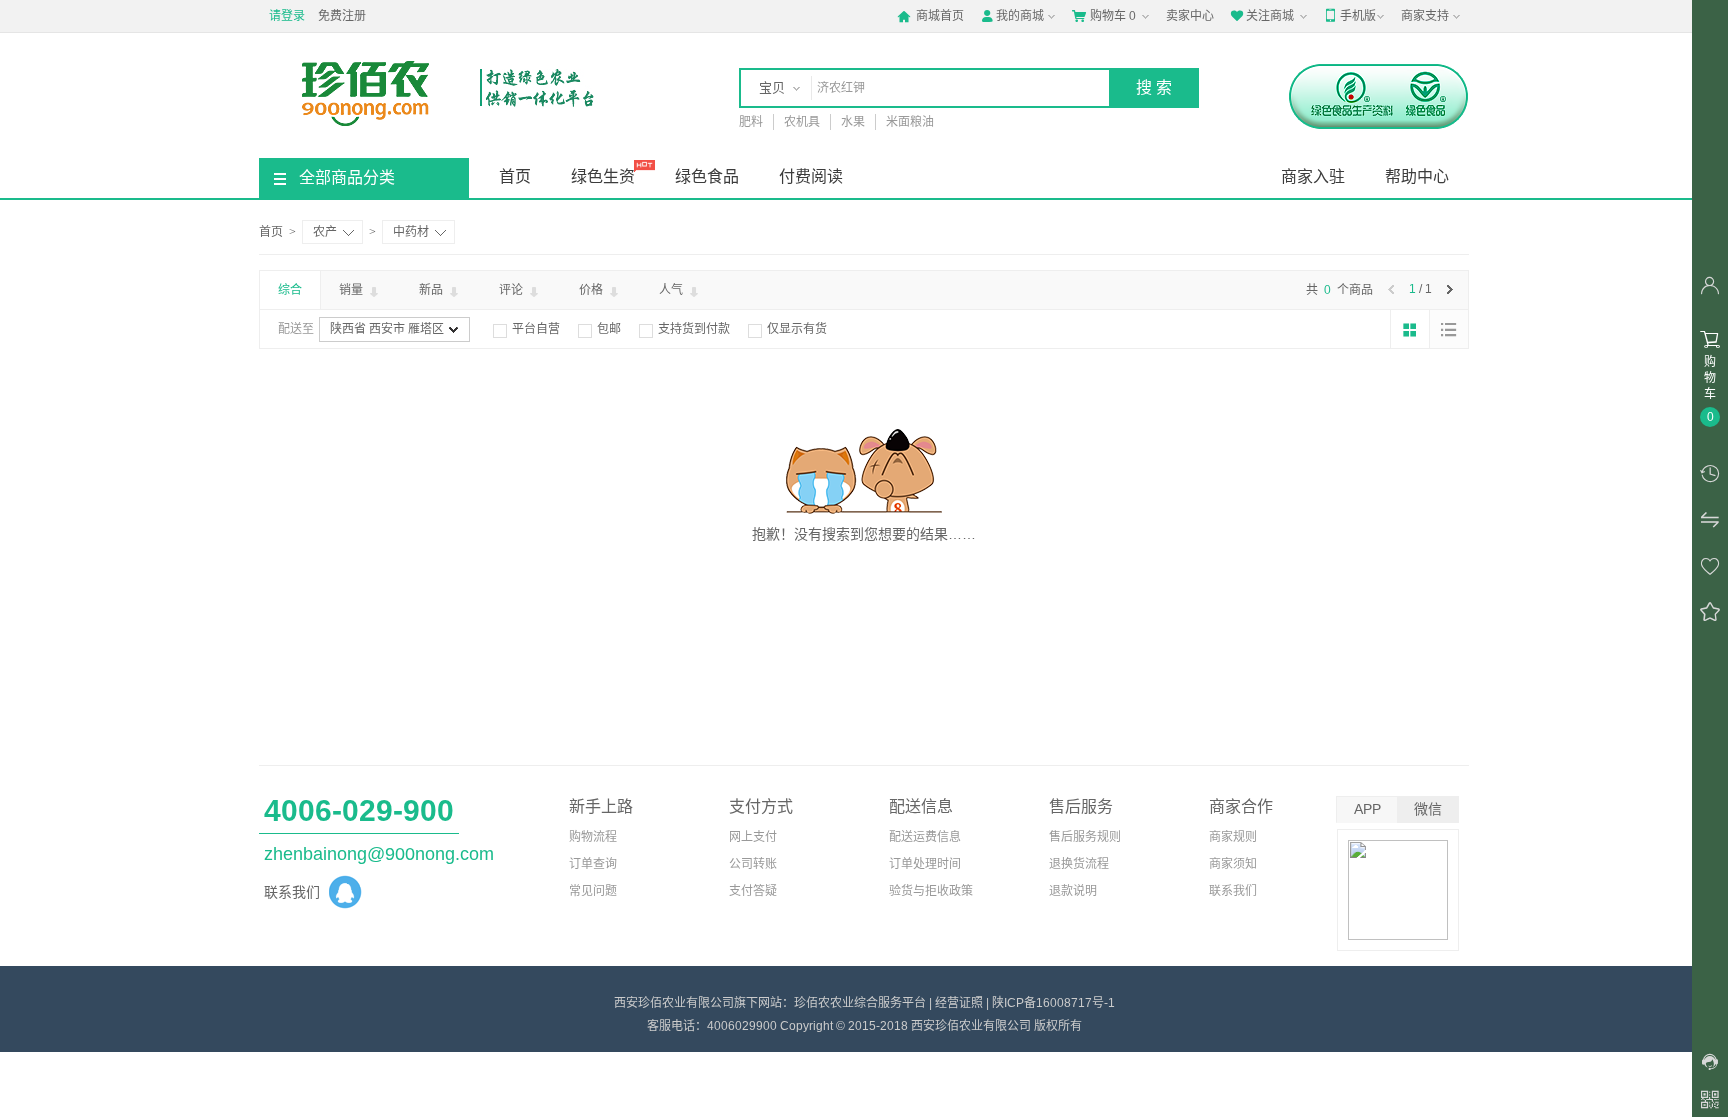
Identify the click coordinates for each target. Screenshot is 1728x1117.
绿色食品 (707, 176)
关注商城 (1262, 16)
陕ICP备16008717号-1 (1053, 1003)
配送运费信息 (925, 837)
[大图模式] (1410, 329)
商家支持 (1425, 16)
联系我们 (1233, 891)
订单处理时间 (925, 864)
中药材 (411, 232)
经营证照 (959, 1003)
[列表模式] (1449, 329)
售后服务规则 (1085, 837)
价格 (592, 290)
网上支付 (753, 837)
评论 (512, 290)
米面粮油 (910, 122)
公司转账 (753, 864)
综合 (290, 290)
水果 (853, 122)
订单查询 (593, 864)
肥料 (751, 122)
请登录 (287, 16)
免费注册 (342, 16)
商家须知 (1233, 864)
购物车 (1104, 16)
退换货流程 (1079, 864)
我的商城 (1012, 16)
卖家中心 (1190, 16)
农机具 (802, 122)
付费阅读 (811, 176)
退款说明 (1073, 891)
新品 (432, 290)
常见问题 (593, 891)
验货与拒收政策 (931, 891)
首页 (515, 176)
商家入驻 (1313, 176)
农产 (325, 232)
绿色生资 (603, 176)
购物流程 (593, 837)
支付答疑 (753, 891)
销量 (352, 290)
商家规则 (1233, 837)
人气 (672, 290)
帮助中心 (1417, 176)
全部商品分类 (347, 177)
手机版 (1350, 16)
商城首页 (930, 16)
